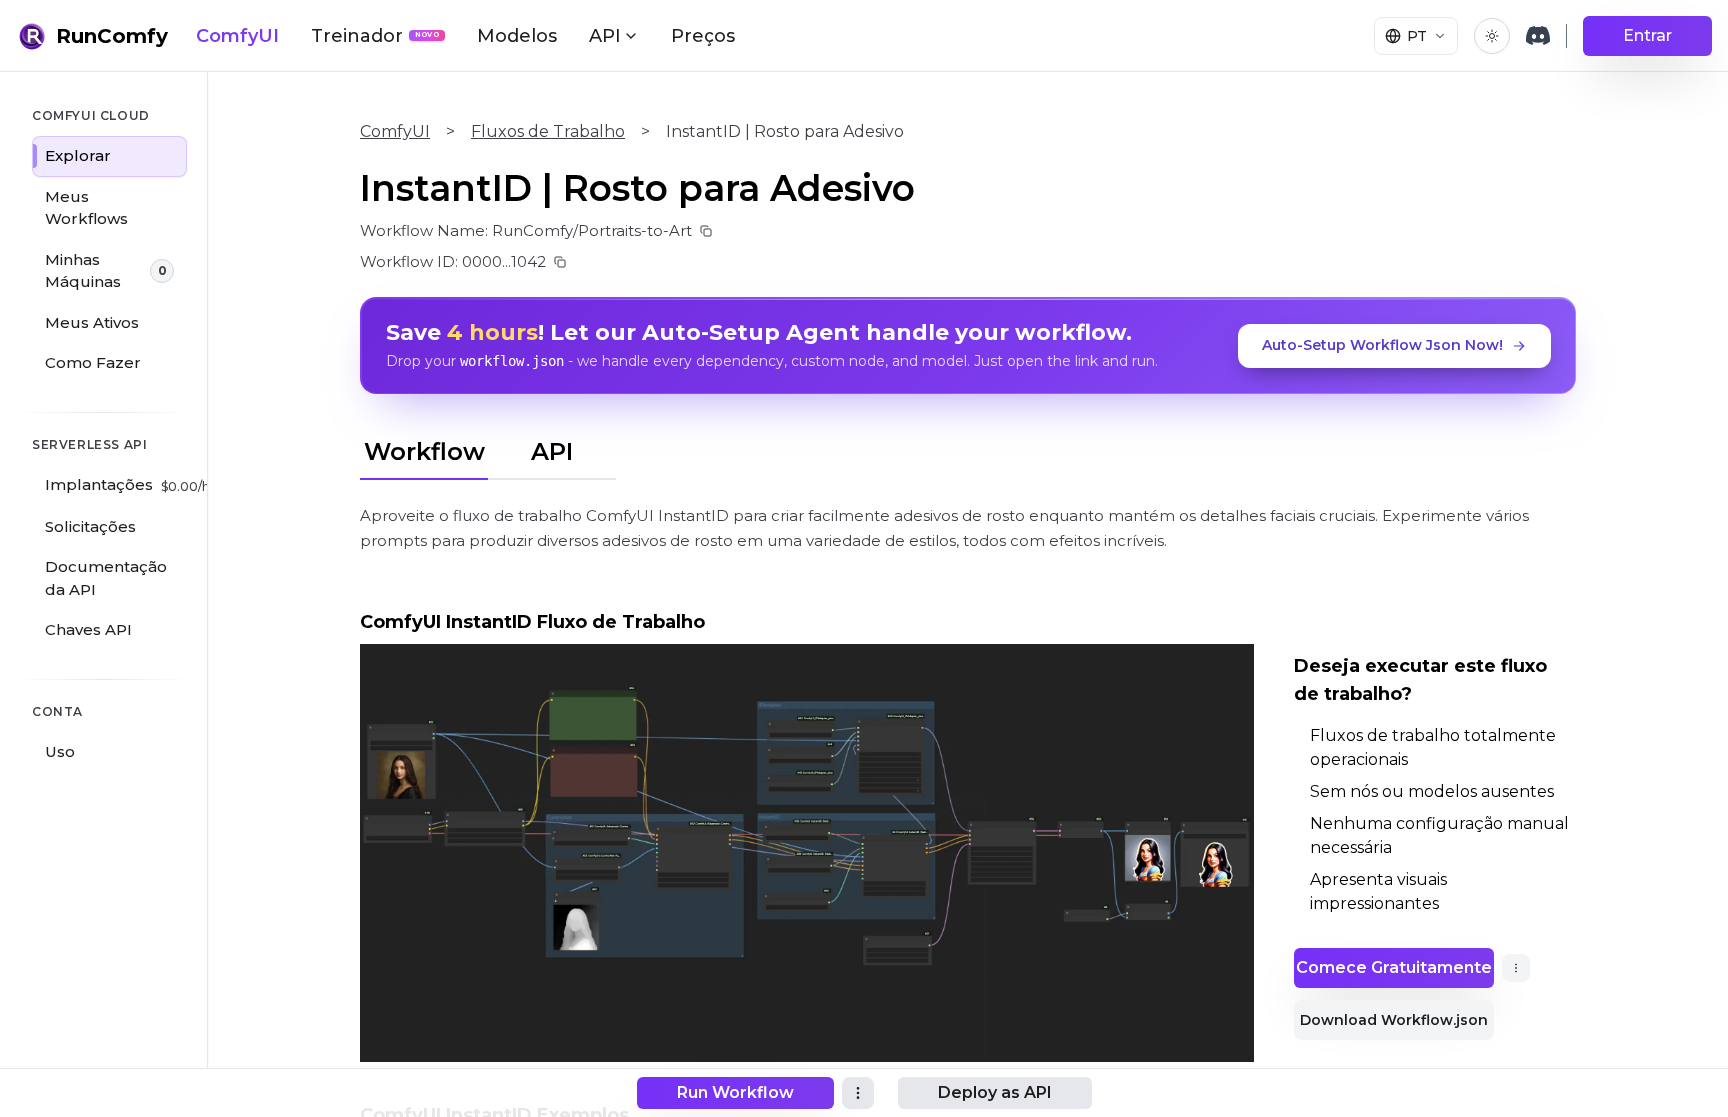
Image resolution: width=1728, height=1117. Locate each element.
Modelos (517, 36)
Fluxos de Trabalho (548, 131)
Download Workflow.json (1394, 1020)
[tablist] (488, 449)
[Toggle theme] (1492, 36)
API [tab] (552, 451)
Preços (703, 36)
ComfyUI (237, 36)
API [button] (605, 36)
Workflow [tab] (424, 451)
